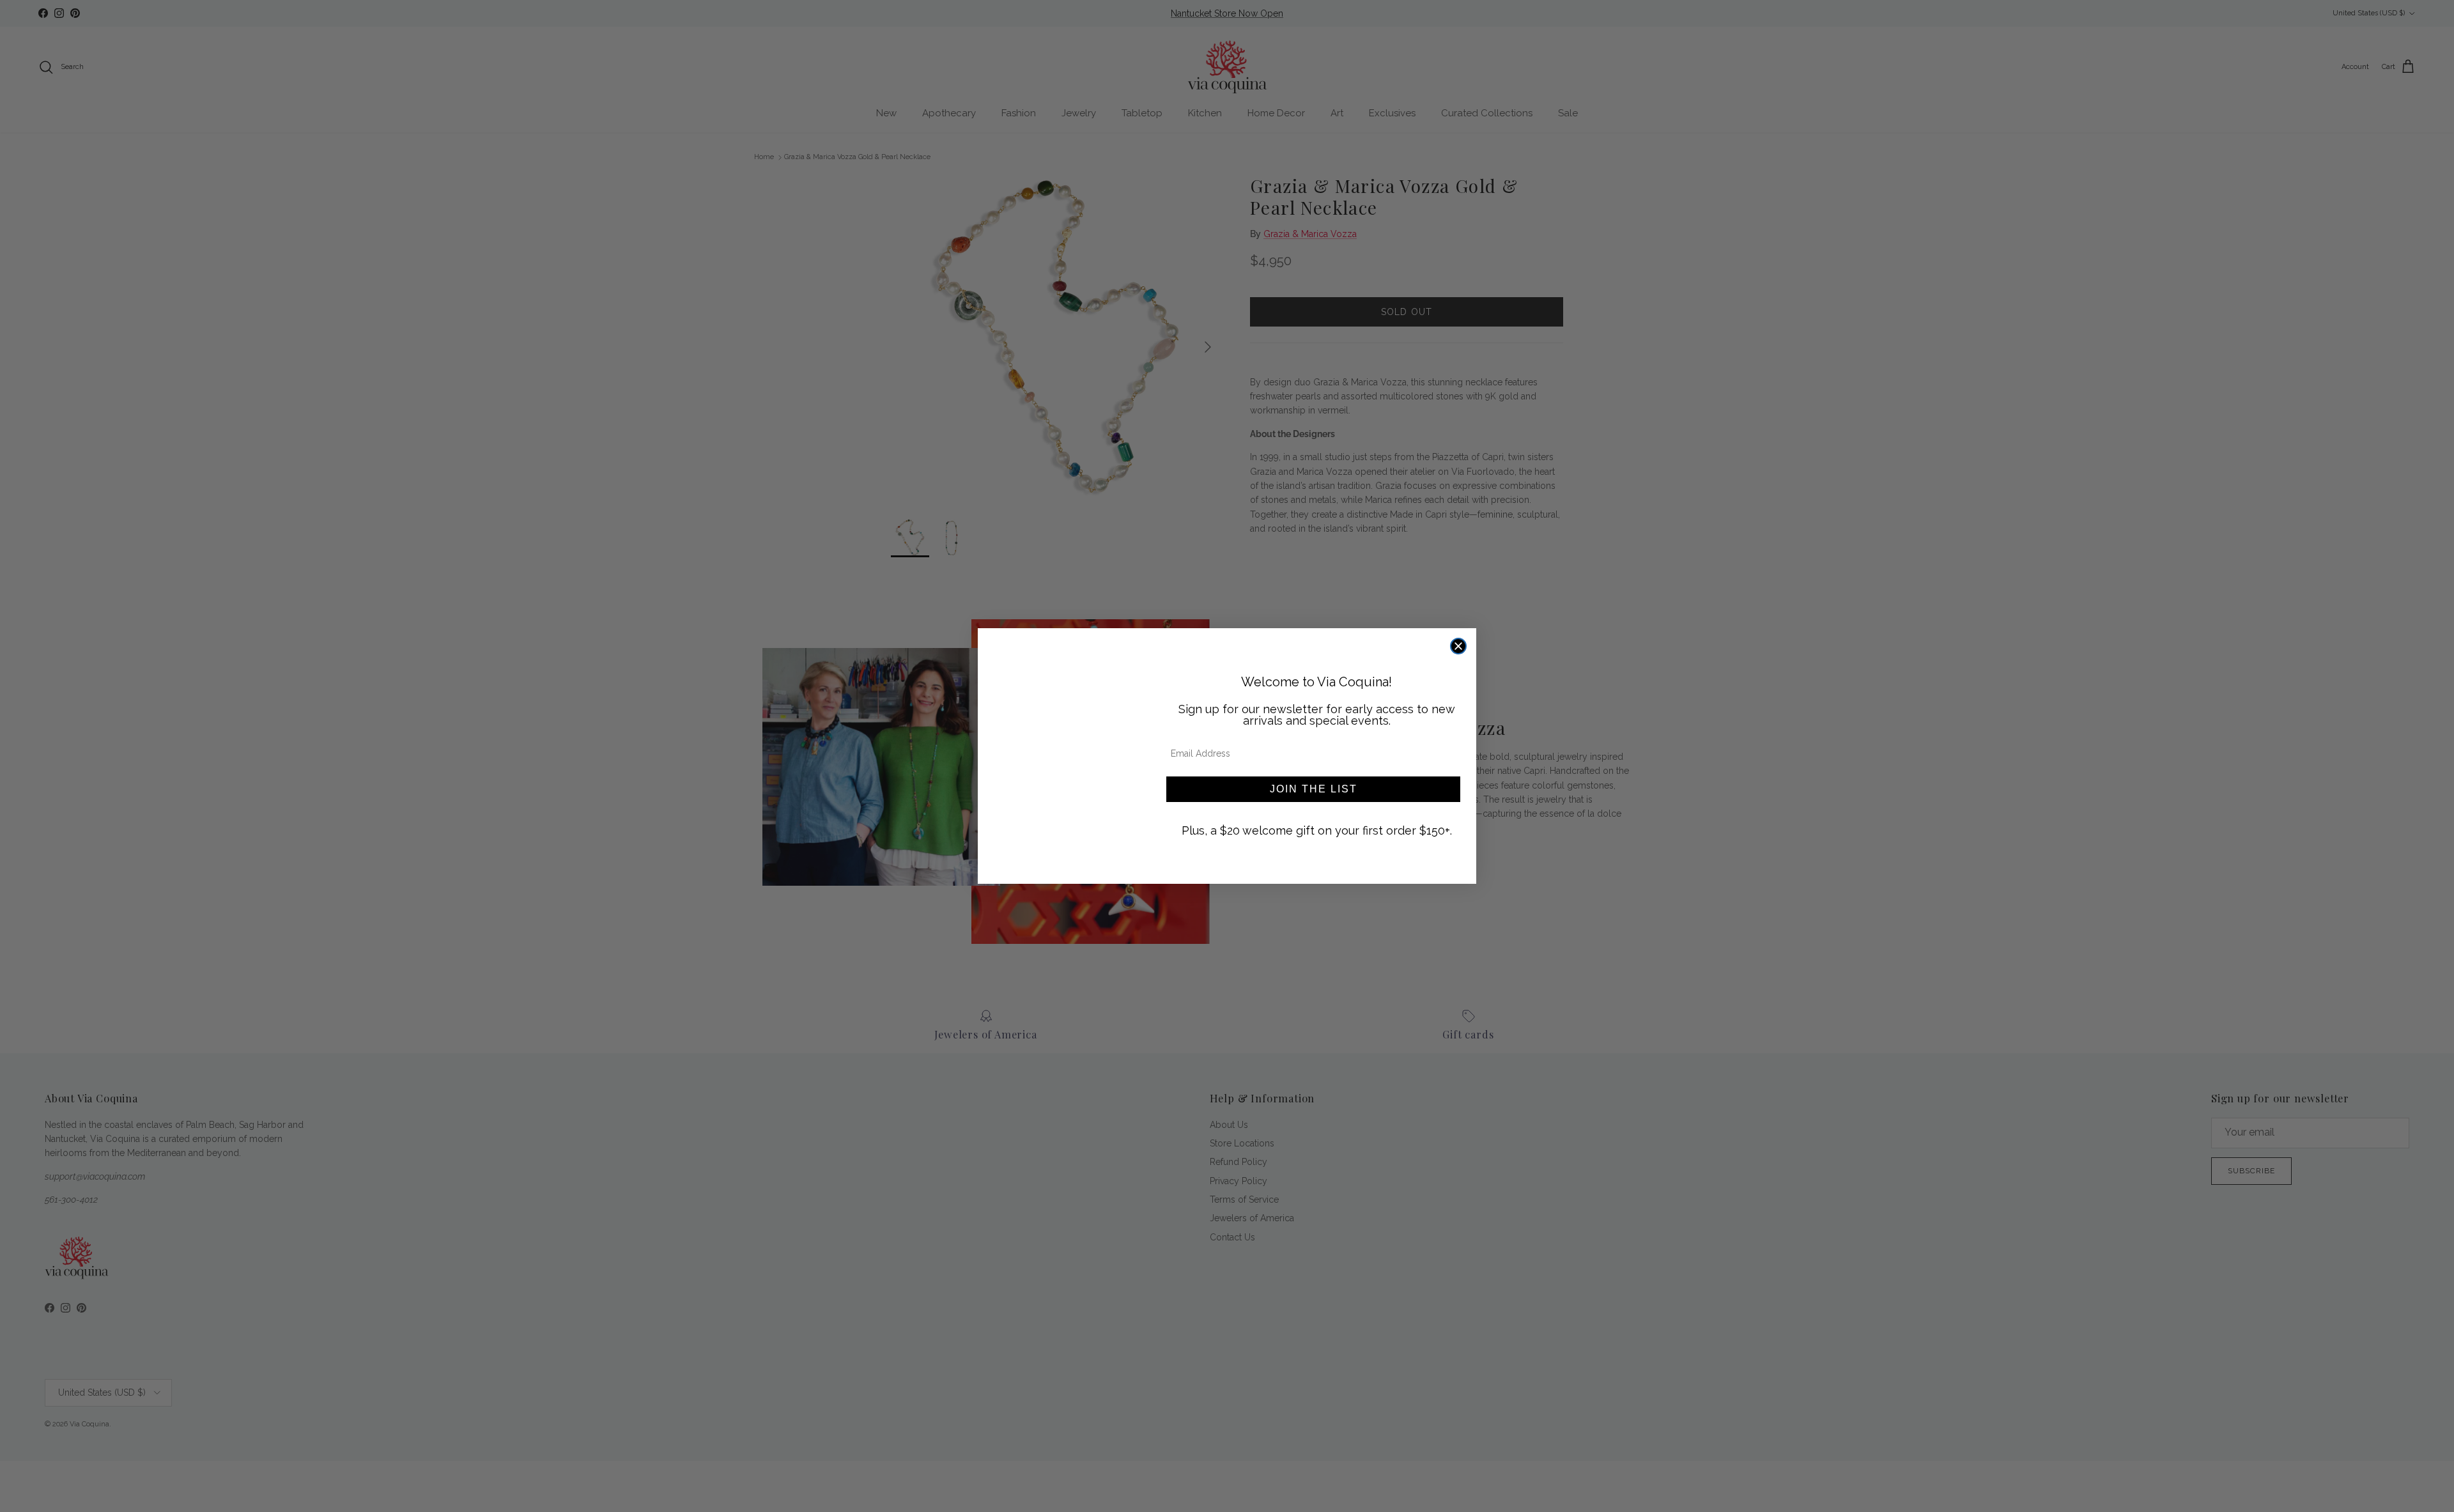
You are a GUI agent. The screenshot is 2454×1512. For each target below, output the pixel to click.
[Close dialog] (1458, 646)
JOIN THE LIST (1313, 789)
